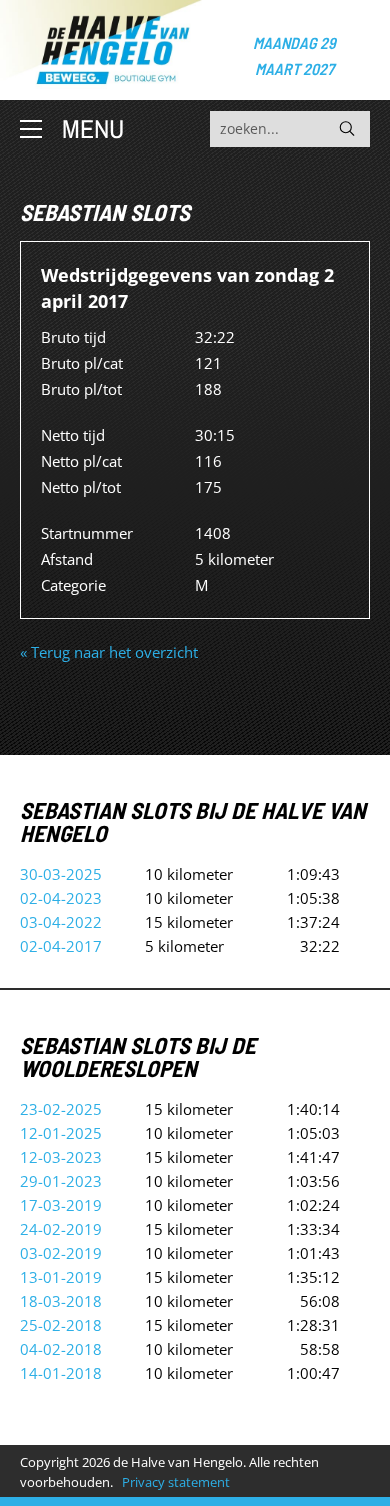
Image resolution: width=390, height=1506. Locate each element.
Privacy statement (176, 1482)
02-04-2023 (61, 898)
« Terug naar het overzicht (109, 652)
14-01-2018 (61, 1373)
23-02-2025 (61, 1109)
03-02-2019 (61, 1253)
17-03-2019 (61, 1205)
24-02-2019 (61, 1229)
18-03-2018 (61, 1301)
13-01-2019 (61, 1277)
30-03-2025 (61, 874)
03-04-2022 (61, 922)
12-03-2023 (61, 1157)
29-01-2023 (61, 1181)
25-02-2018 (61, 1325)
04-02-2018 (61, 1349)
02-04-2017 (61, 946)
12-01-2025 (61, 1133)
